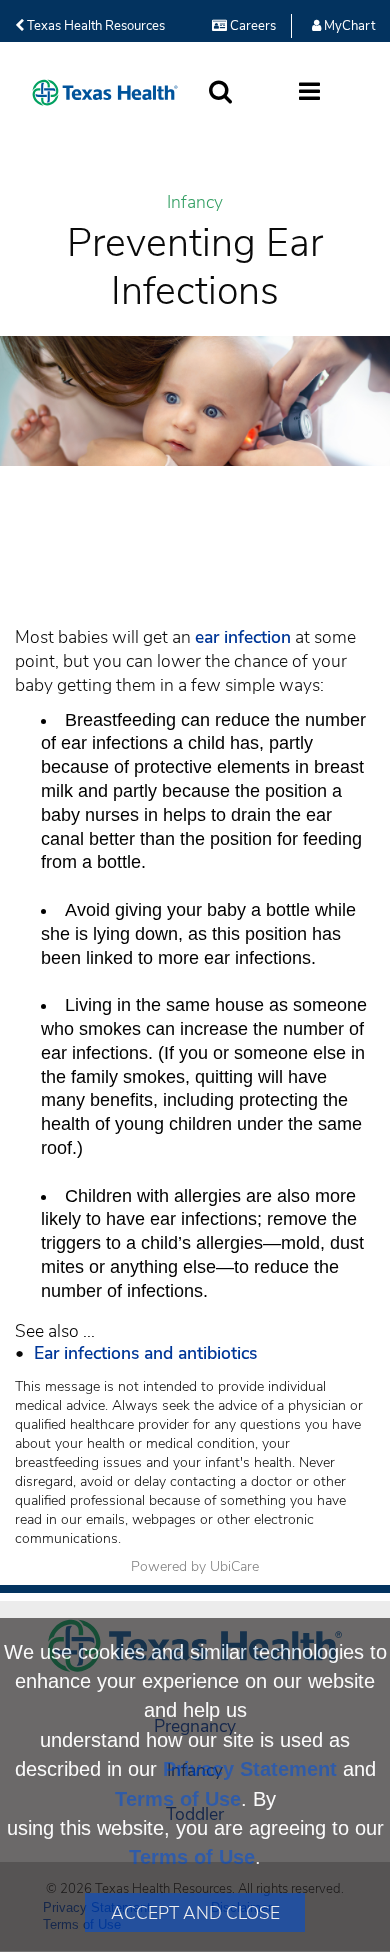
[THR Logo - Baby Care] (105, 92)
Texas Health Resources (94, 26)
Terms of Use (178, 1799)
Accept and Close (195, 1913)
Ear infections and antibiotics (140, 1353)
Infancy (195, 202)
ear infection (243, 637)
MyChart (348, 26)
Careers (251, 26)
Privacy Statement (250, 1769)
